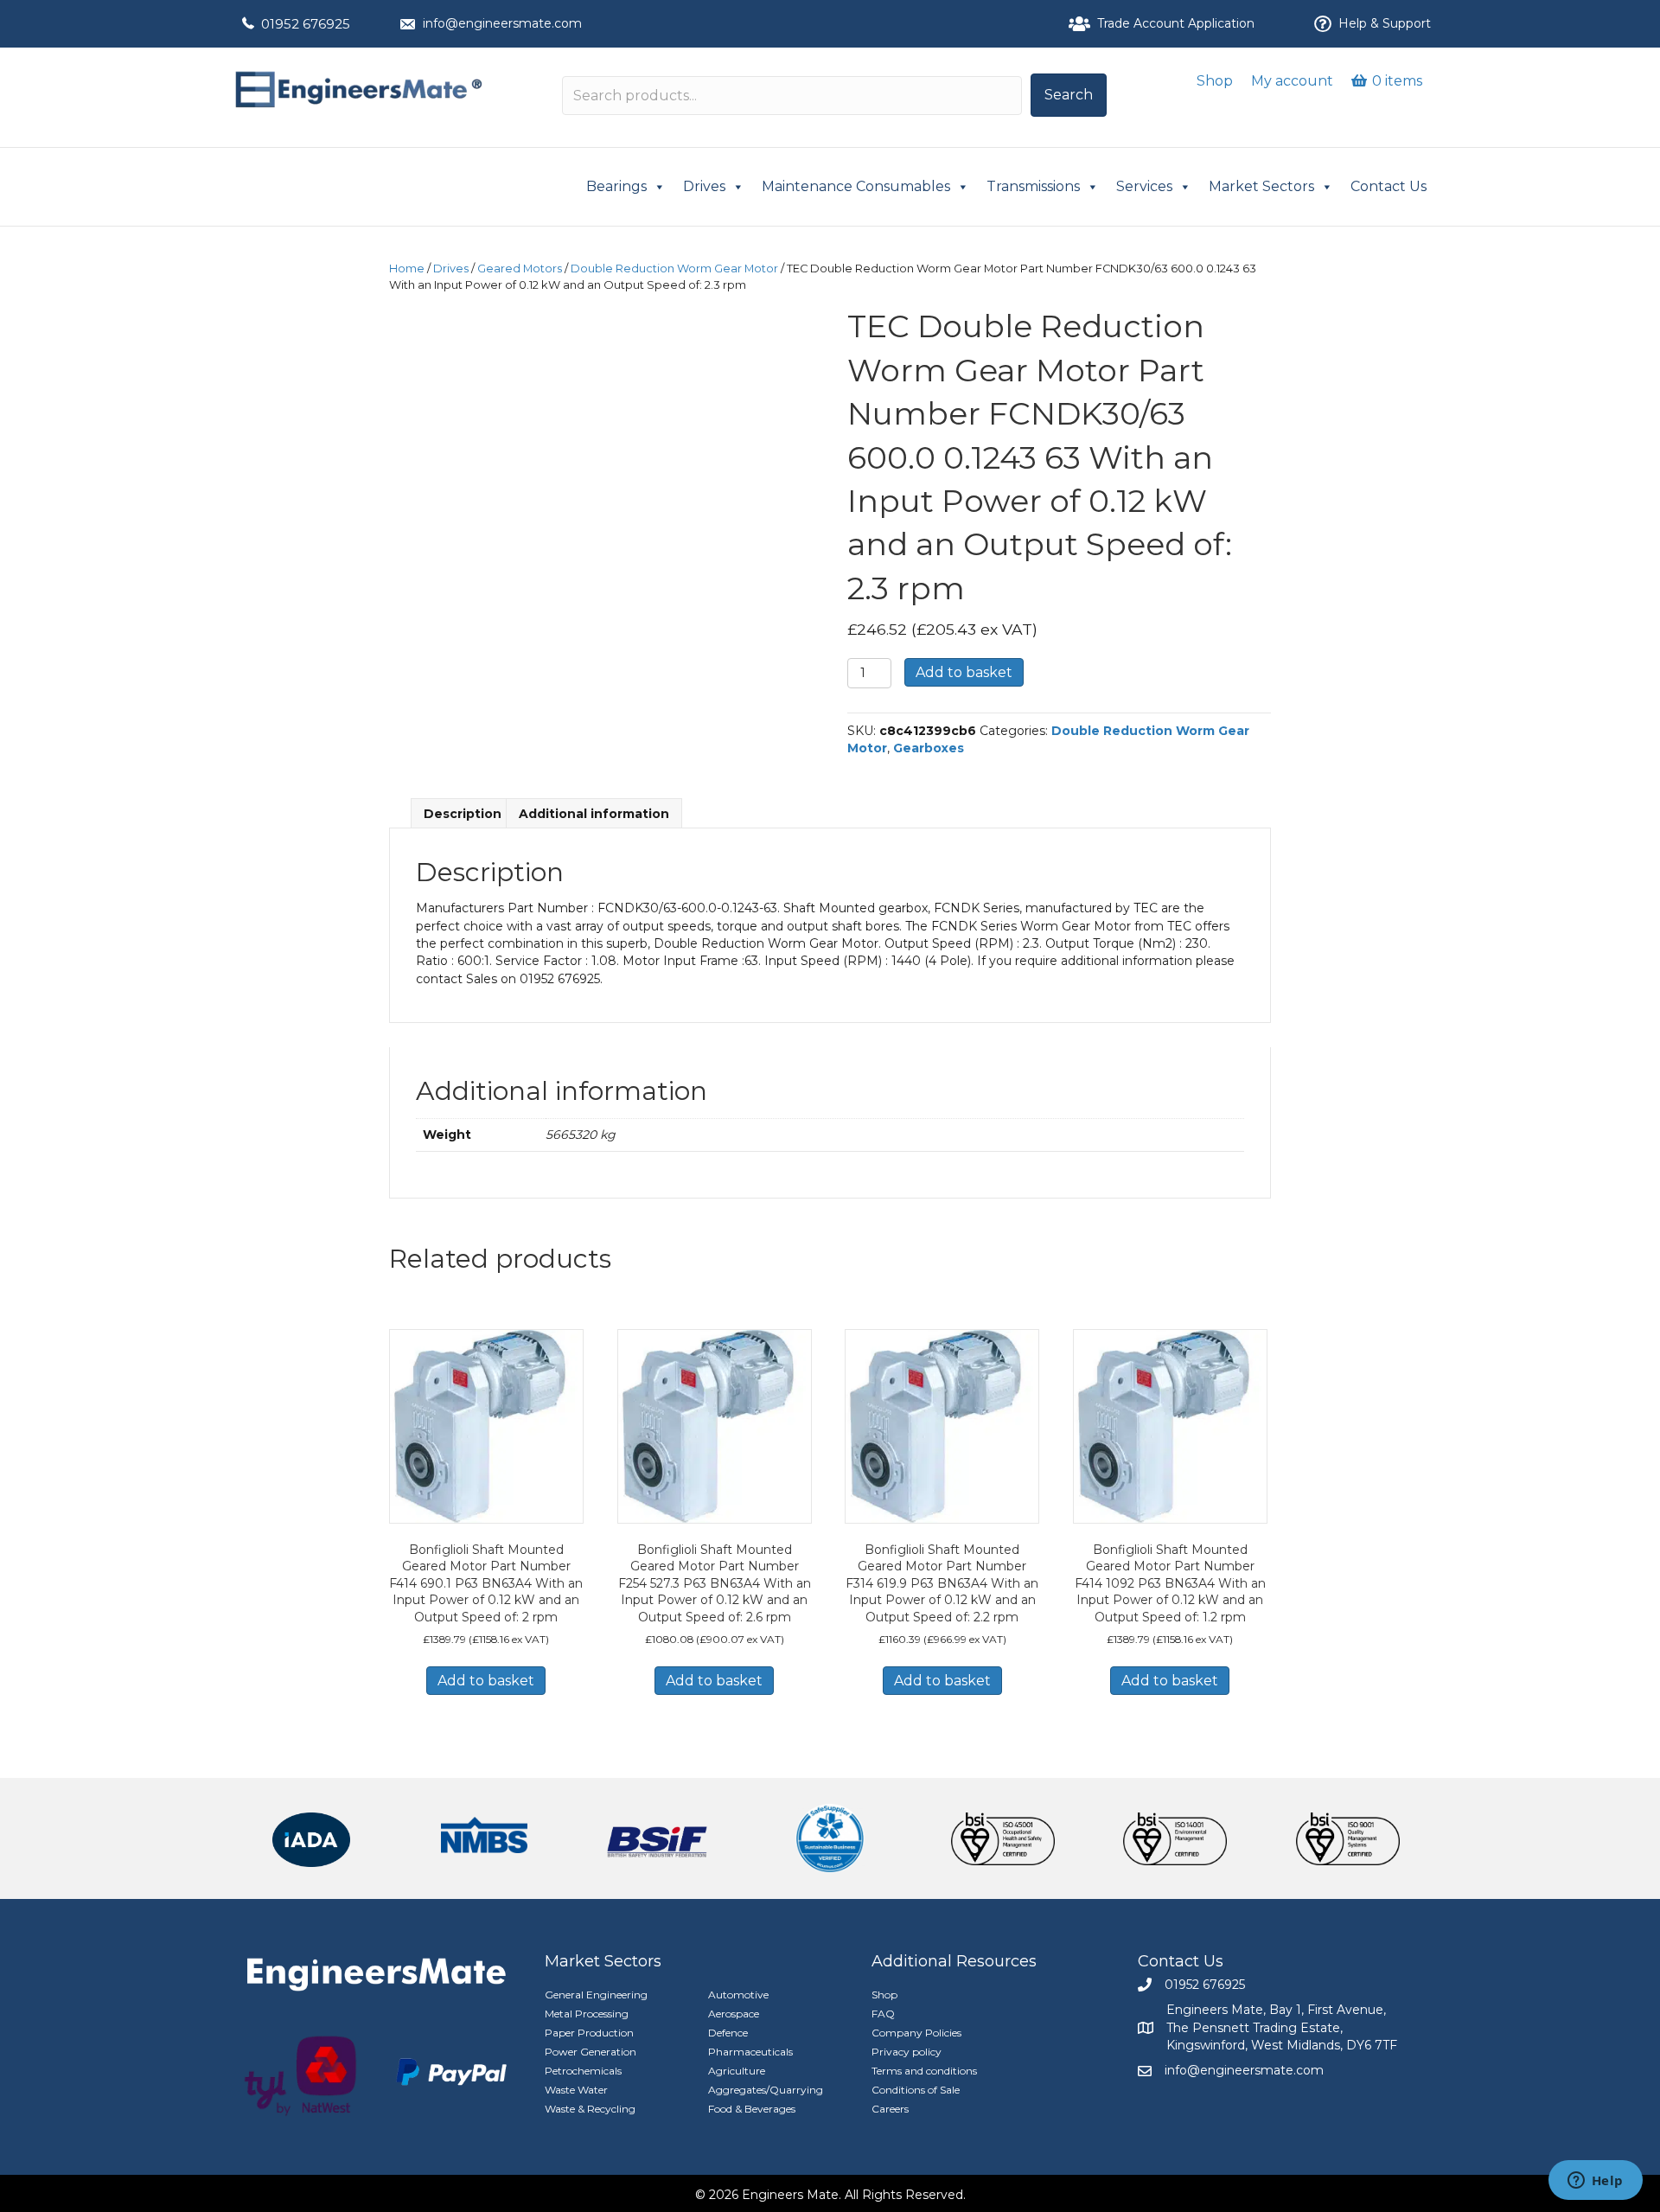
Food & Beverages (752, 2109)
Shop (1215, 81)
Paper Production (589, 2033)
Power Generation (591, 2052)
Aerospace (734, 2014)
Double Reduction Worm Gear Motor (674, 269)
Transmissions (1033, 186)
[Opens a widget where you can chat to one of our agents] (1595, 2182)
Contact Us (1389, 186)
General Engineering (596, 1995)
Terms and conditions (924, 2071)
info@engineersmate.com (502, 23)
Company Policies (916, 2033)
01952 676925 (306, 24)
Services (1144, 186)
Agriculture (737, 2071)
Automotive (738, 1995)
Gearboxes (929, 748)
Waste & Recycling (590, 2109)
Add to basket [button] (486, 1681)
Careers (890, 2109)
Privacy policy (907, 2052)
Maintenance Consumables (856, 186)
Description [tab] (463, 814)
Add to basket (964, 672)
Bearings (616, 186)
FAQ (883, 2014)
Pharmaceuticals (750, 2052)
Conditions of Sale (916, 2090)
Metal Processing (587, 2014)
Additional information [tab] (594, 814)
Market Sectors (1261, 186)
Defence (728, 2033)
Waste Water (576, 2090)
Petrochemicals (583, 2071)
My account (1292, 81)
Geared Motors (520, 269)
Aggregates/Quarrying (766, 2090)
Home (407, 269)
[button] (1069, 95)
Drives (704, 186)
